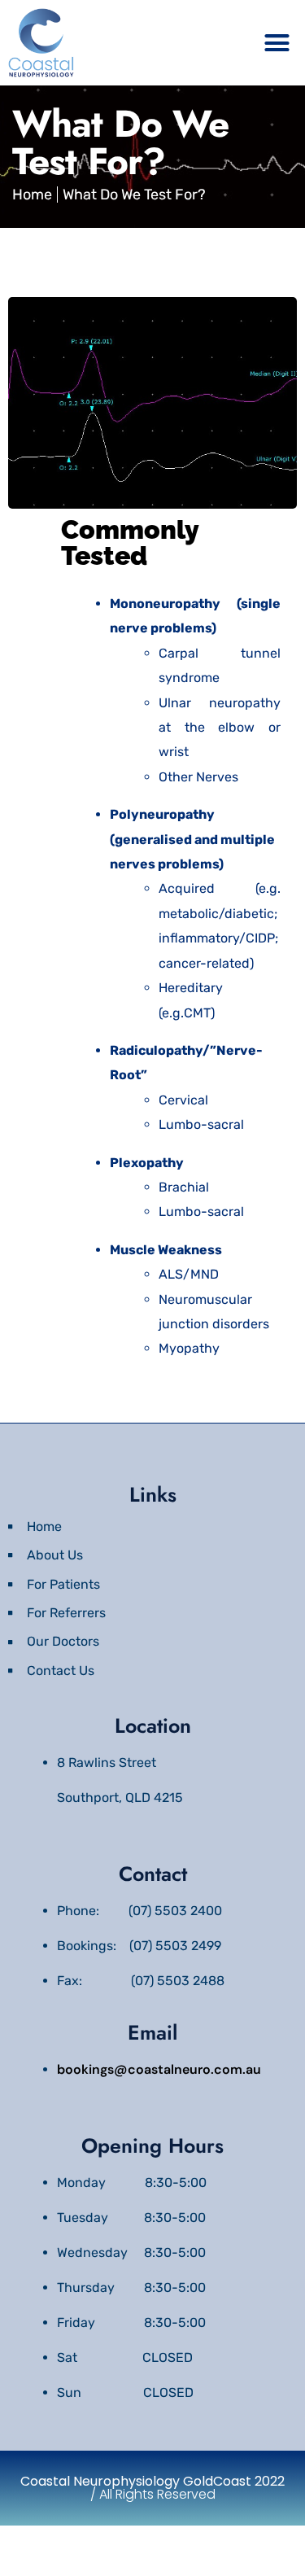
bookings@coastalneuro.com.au (159, 2069)
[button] (277, 43)
